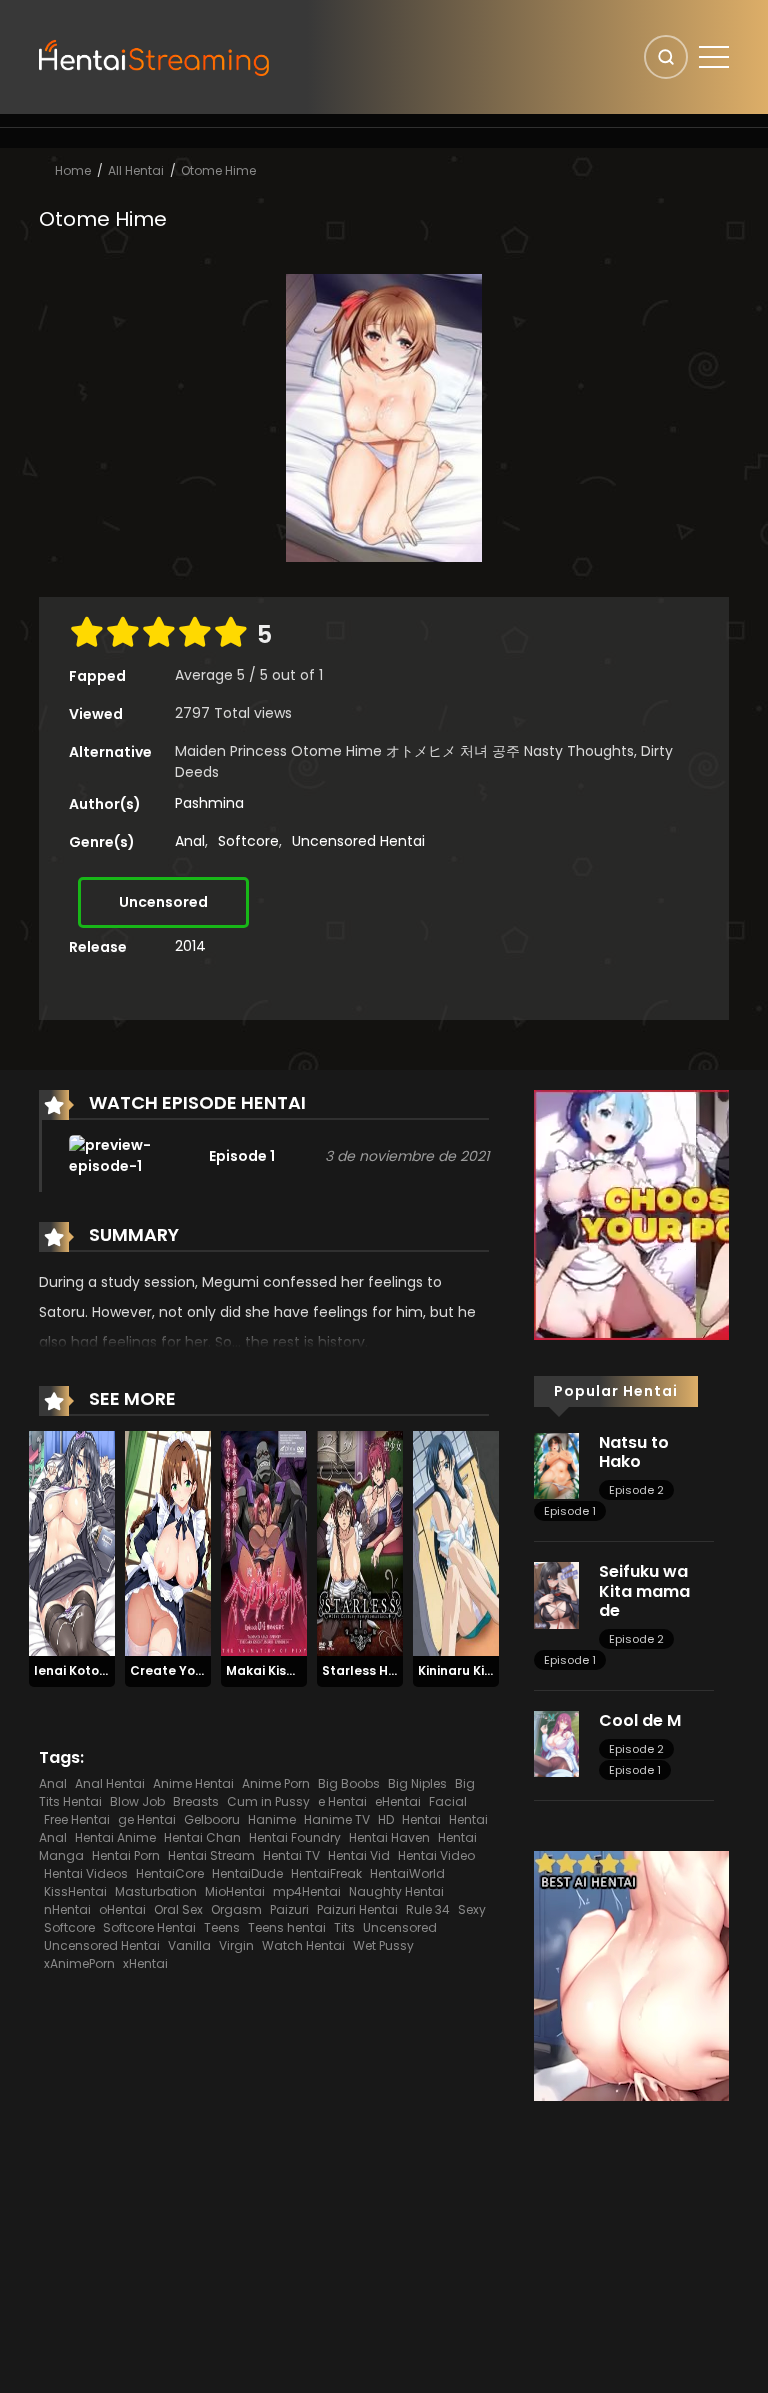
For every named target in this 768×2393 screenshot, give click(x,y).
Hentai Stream (211, 1855)
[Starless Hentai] (360, 1543)
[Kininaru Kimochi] (456, 1543)
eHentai (398, 1801)
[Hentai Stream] (155, 56)
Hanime (272, 1819)
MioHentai (235, 1891)
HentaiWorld (407, 1873)
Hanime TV (337, 1819)
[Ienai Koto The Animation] (72, 1543)
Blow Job (137, 1801)
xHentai (145, 1963)
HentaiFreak (326, 1873)
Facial (448, 1801)
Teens (222, 1927)
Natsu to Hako (634, 1452)
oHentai (122, 1909)
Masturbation (156, 1891)
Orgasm (236, 1909)
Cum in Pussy (268, 1801)
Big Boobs (349, 1783)
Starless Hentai (372, 1670)
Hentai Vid (359, 1855)
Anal (190, 841)
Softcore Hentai (149, 1927)
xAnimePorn (79, 1963)
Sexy (472, 1909)
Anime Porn (276, 1783)
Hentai (421, 1819)
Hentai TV (291, 1855)
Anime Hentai (193, 1783)
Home (73, 170)
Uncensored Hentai (358, 841)
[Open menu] (714, 57)
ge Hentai (147, 1819)
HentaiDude (247, 1873)
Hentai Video (436, 1855)
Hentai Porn (126, 1855)
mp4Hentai (307, 1891)
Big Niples (417, 1783)
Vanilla (189, 1945)
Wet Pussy (383, 1945)
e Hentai (342, 1801)
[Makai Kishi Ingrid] (264, 1543)
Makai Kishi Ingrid (282, 1670)
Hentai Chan (202, 1837)
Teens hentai (287, 1927)
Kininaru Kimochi (470, 1670)
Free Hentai (77, 1819)
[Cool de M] (556, 1743)
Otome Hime (218, 170)
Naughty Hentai (396, 1891)
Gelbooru (212, 1819)
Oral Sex (178, 1909)
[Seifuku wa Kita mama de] (556, 1594)
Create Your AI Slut (191, 1670)
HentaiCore (170, 1873)
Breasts (196, 1801)
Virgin (236, 1945)
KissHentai (75, 1891)
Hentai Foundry (295, 1837)
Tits (344, 1927)
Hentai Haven (389, 1837)
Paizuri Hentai (357, 1909)
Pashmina (209, 803)
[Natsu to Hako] (556, 1465)
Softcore (248, 841)
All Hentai (136, 170)
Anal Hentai (110, 1783)
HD (386, 1819)
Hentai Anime (115, 1837)
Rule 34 (428, 1909)
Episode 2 (636, 1490)
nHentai (67, 1909)
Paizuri (289, 1909)
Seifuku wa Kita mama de (644, 1590)
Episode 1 (570, 1511)
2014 (190, 946)
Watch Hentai (303, 1945)
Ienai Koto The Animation (114, 1670)
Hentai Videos (86, 1873)
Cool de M (640, 1720)
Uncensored (163, 902)
